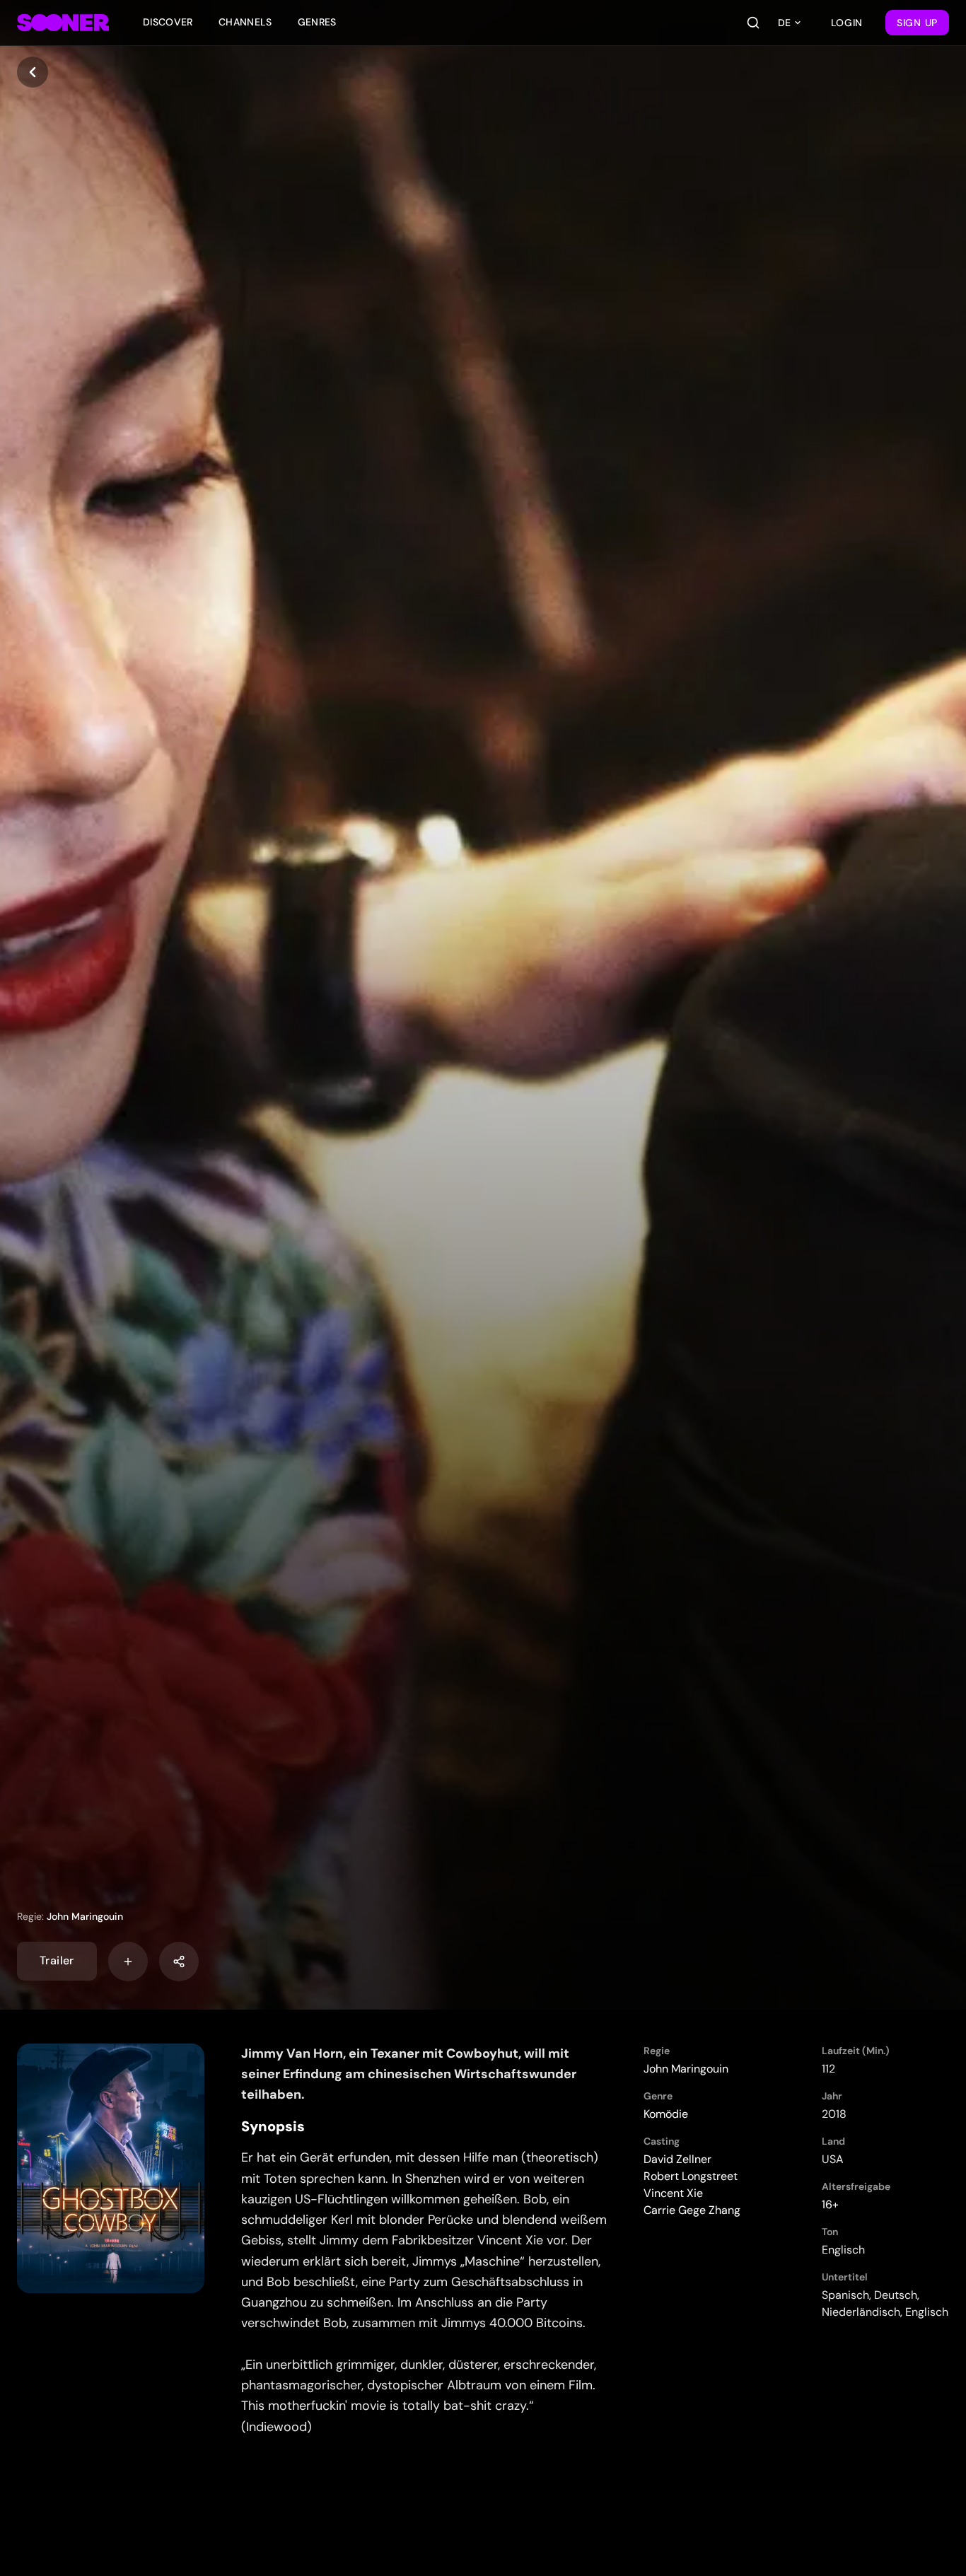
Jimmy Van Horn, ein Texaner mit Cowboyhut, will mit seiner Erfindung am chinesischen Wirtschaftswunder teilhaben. (409, 2074)
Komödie (666, 2114)
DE (784, 23)
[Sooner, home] (63, 23)
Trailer (57, 1961)
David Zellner (677, 2159)
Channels (245, 22)
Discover (168, 22)
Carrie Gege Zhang (692, 2210)
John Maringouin (85, 1916)
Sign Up (917, 23)
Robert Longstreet (691, 2176)
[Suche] (753, 23)
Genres (317, 22)
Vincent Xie (673, 2193)
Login (847, 23)
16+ (830, 2204)
